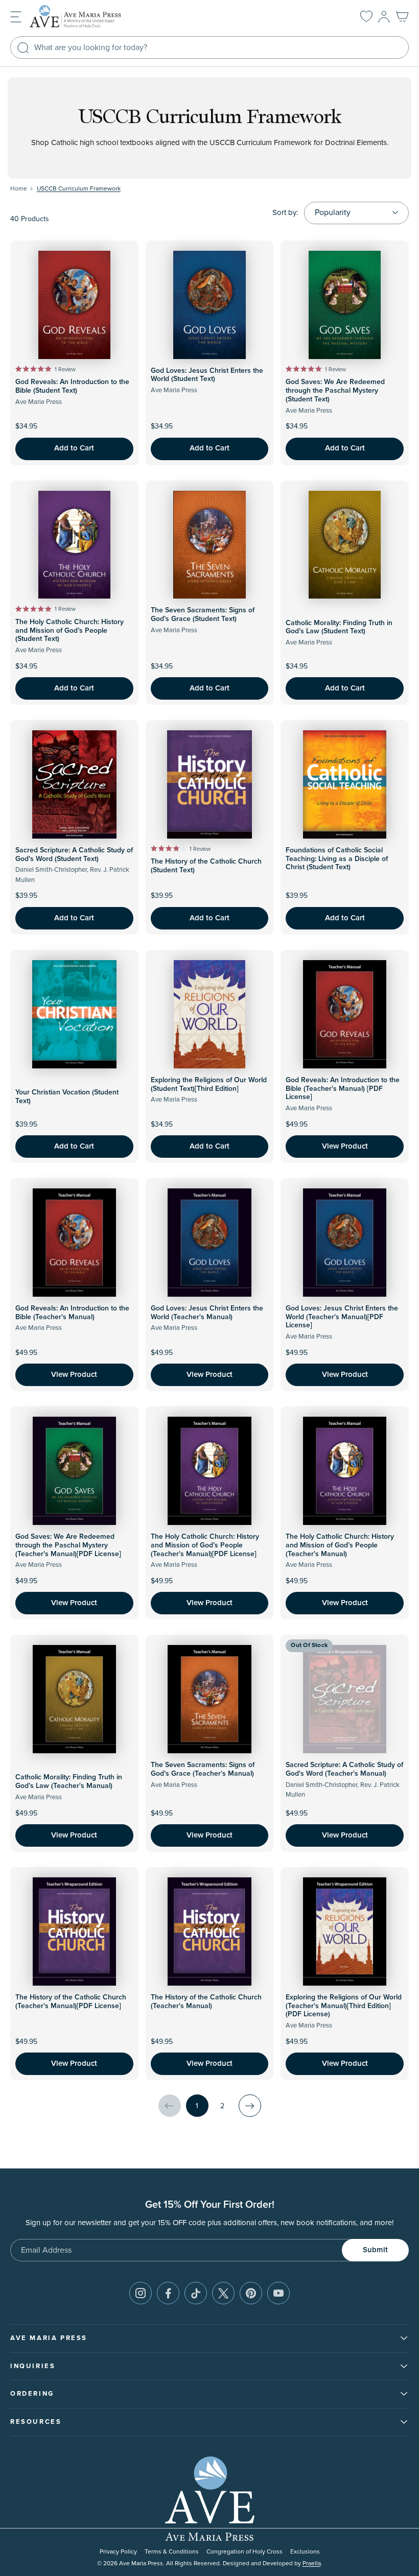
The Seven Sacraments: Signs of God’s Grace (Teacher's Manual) (203, 1769)
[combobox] (209, 47)
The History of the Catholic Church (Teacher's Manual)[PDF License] (71, 2002)
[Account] (384, 17)
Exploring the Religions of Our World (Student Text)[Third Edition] (209, 1084)
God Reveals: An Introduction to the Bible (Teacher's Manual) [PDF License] (343, 1089)
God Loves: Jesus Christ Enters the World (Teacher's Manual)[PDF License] (342, 1317)
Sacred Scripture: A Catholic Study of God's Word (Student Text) (74, 855)
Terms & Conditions (172, 2552)
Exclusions (305, 2552)
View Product (345, 1146)
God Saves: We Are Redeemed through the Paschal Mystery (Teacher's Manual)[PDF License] (68, 1545)
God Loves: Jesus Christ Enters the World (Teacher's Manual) (207, 1313)
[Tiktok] (196, 2293)
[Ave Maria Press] (91, 17)
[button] (16, 16)
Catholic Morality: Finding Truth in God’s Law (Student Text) (339, 627)
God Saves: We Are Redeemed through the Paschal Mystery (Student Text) (335, 391)
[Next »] (250, 2106)
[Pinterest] (251, 2293)
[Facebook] (168, 2293)
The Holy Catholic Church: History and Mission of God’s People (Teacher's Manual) (340, 1545)
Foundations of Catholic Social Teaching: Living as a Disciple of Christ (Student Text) (337, 859)
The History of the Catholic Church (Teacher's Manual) (206, 2002)
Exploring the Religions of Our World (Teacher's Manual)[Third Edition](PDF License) (344, 2006)
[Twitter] (223, 2293)
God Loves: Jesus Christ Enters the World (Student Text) (207, 375)
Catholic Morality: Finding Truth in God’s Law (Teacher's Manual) (69, 1782)
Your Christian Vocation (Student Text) (67, 1097)
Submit (375, 2250)
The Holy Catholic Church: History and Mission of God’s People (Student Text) (69, 631)
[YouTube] (278, 2293)
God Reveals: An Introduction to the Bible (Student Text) (72, 386)
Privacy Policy (118, 2552)
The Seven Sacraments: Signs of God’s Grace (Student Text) (203, 615)
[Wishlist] (366, 17)
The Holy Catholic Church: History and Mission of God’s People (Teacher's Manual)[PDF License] (205, 1545)
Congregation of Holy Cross (245, 2552)
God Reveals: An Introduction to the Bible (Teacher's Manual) (72, 1313)
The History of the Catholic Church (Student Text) (206, 866)
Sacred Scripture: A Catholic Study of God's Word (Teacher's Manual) (344, 1769)
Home (19, 189)
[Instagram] (141, 2293)
